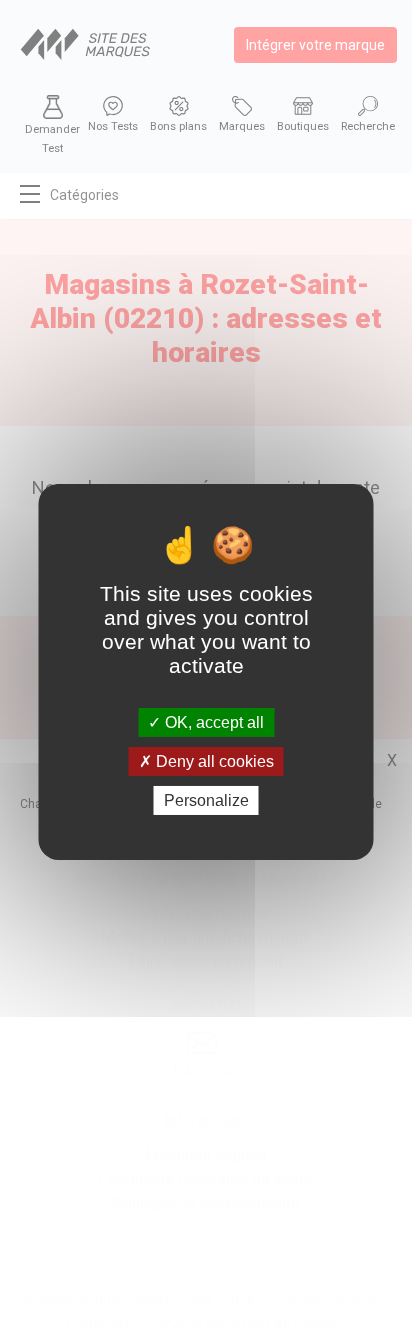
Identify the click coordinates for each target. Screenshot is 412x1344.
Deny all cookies (213, 761)
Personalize (206, 800)
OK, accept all (212, 721)
